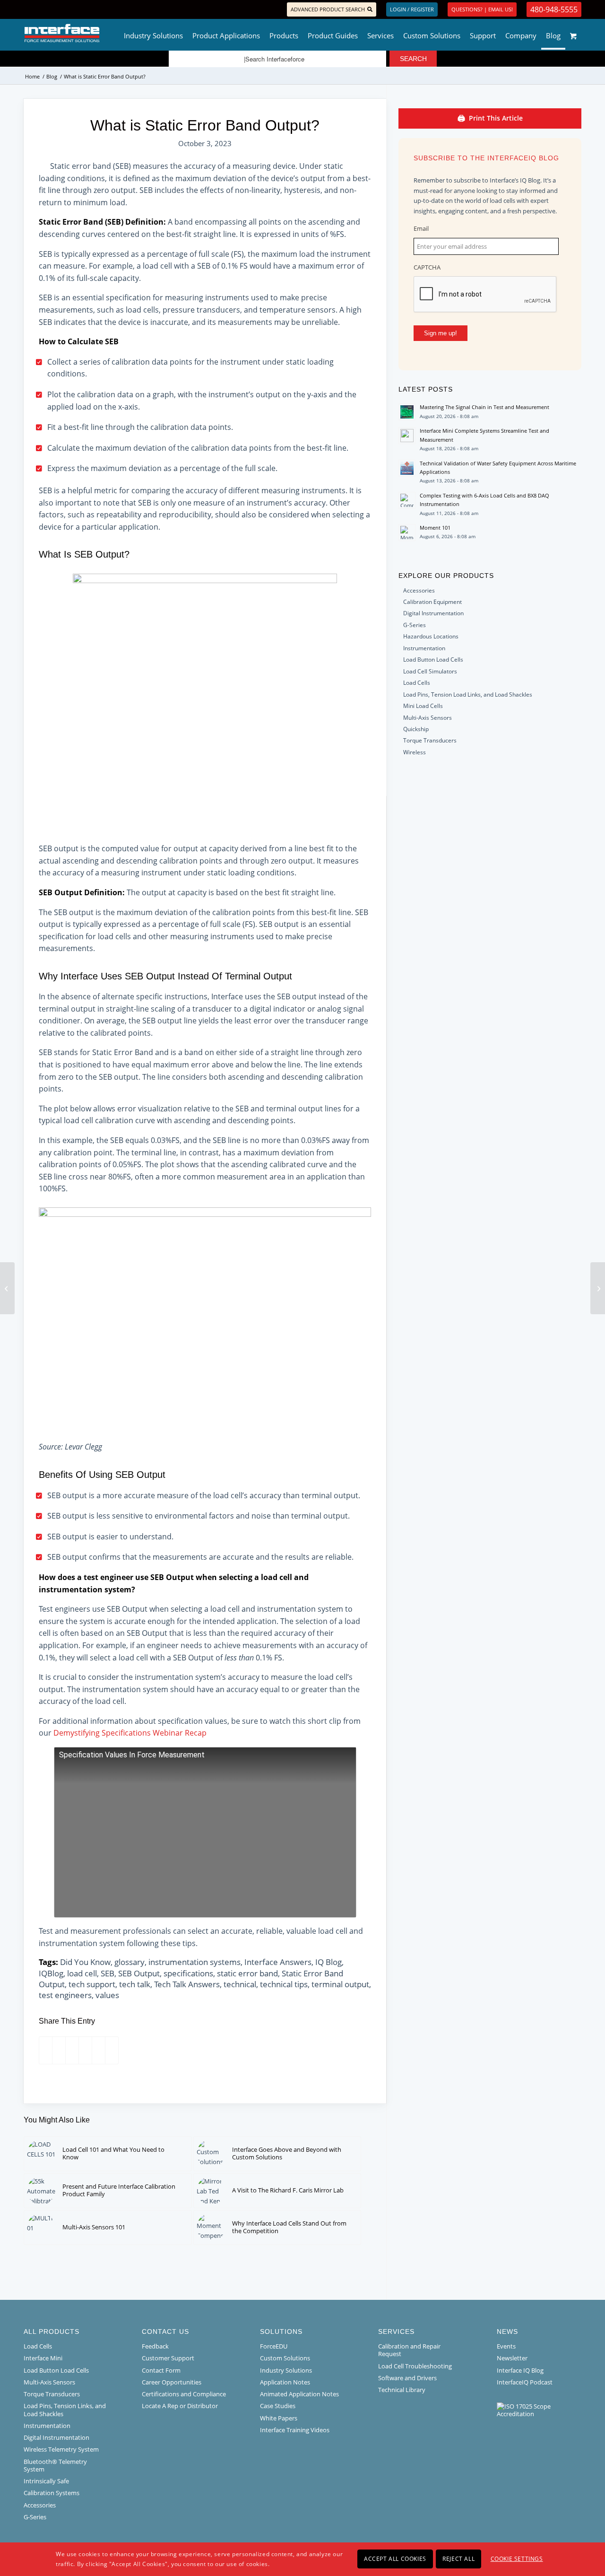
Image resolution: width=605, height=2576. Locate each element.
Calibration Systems (52, 2493)
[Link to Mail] (55, 9)
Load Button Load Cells (433, 659)
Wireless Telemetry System (61, 2449)
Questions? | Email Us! (482, 9)
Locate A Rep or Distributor (180, 2406)
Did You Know (85, 1962)
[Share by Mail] (108, 2050)
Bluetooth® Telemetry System (55, 2465)
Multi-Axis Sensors (428, 718)
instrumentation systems (194, 1962)
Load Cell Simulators (430, 671)
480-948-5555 (554, 9)
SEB (108, 1973)
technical (240, 1984)
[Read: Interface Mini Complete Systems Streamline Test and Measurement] (407, 436)
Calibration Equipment (432, 602)
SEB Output (139, 1973)
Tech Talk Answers (187, 1984)
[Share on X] (55, 2050)
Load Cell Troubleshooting (415, 2366)
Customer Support (168, 2358)
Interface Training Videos (295, 2430)
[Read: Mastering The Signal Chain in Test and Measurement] (407, 412)
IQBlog (51, 1973)
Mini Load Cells (423, 706)
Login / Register (412, 9)
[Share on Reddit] (95, 2050)
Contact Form (161, 2370)
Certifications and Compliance (184, 2394)
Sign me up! (441, 333)
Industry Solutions (286, 2370)
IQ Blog (328, 1962)
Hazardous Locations (431, 636)
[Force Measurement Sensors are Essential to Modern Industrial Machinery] (7, 1288)
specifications (188, 1973)
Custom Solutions (285, 2358)
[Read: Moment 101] (407, 533)
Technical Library (402, 2390)
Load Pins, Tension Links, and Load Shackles (65, 2410)
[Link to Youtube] (69, 9)
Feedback (155, 2346)
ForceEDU (274, 2346)
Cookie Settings (517, 2559)
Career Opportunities (172, 2382)
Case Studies (278, 2406)
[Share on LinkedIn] (82, 2050)
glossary (130, 1962)
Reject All (458, 2559)
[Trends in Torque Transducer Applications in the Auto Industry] (598, 1288)
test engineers (65, 1995)
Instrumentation (424, 648)
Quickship (416, 729)
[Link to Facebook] (26, 9)
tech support (92, 1984)
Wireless (415, 752)
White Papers (279, 2418)
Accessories (419, 590)
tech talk (135, 1984)
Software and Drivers (407, 2378)
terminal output (340, 1984)
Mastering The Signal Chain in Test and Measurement (484, 407)
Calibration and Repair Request (409, 2350)
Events (506, 2346)
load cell (82, 1973)
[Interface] (93, 33)
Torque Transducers (430, 740)
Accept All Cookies (395, 2559)
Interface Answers (278, 1962)
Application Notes (285, 2382)
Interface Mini (43, 2358)
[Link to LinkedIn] (40, 9)
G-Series (415, 625)
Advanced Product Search (328, 9)
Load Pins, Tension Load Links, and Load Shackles (468, 694)
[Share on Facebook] (42, 2050)
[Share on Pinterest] (68, 2050)
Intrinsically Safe (46, 2481)
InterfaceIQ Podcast (525, 2382)
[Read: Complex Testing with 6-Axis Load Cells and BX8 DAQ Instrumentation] (407, 500)
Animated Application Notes (299, 2394)
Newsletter (512, 2358)
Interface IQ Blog (520, 2370)
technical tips (284, 1984)
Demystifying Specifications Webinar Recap (130, 1733)
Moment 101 (435, 528)
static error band (247, 1973)
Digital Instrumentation (433, 613)
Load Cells (417, 683)
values (107, 1995)
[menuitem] (153, 33)
